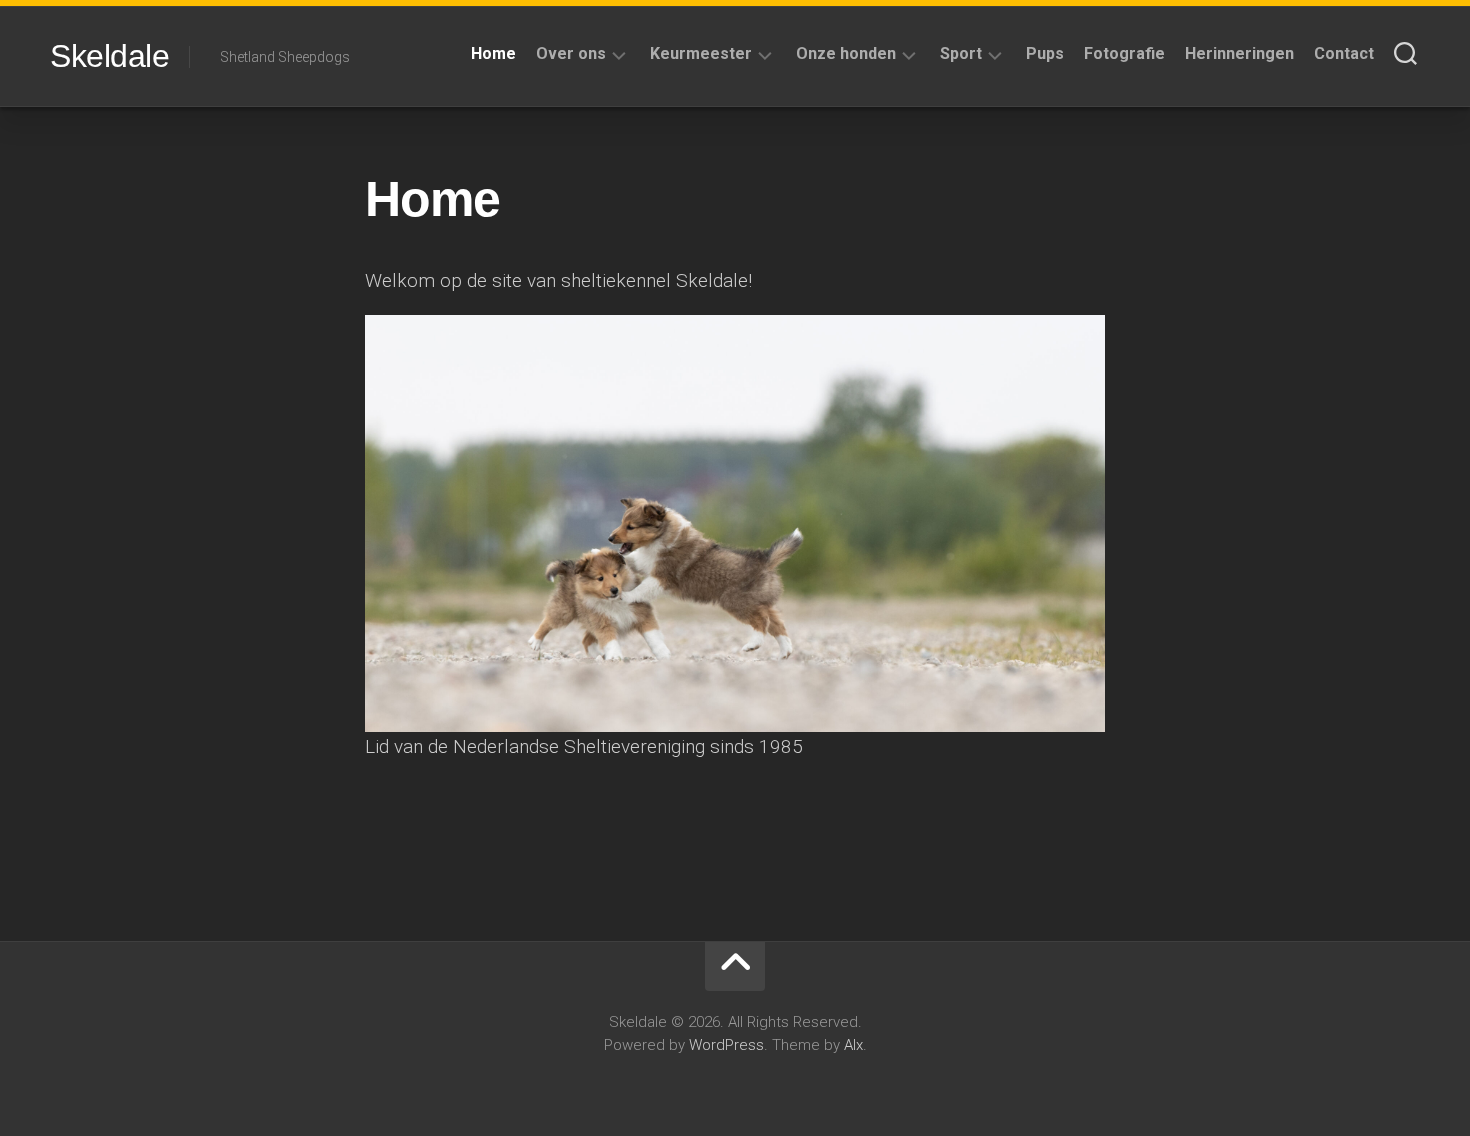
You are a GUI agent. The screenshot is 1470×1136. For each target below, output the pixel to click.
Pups (1045, 53)
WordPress (726, 1045)
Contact (1344, 53)
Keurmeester (701, 53)
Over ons (571, 53)
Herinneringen (1239, 53)
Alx (853, 1045)
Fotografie (1124, 53)
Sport (961, 53)
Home (493, 53)
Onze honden (846, 53)
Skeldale (109, 56)
